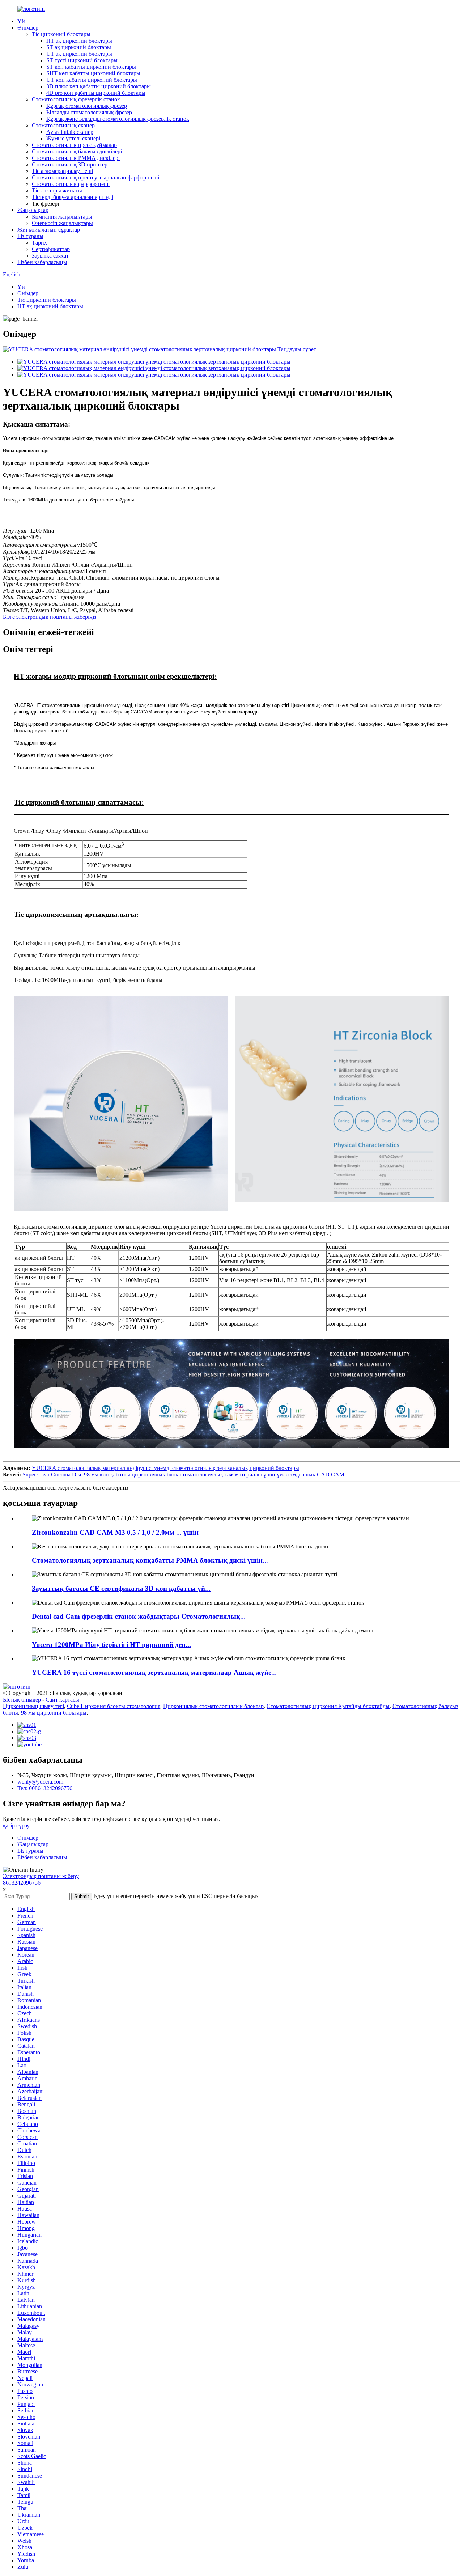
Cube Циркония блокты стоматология (114, 1706)
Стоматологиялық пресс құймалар (74, 145)
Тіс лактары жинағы (57, 190)
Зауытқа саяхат (50, 256)
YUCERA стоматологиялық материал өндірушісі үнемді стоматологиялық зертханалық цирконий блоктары (165, 1468)
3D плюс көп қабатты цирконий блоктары (99, 86)
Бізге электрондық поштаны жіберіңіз (50, 617)
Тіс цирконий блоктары (61, 34)
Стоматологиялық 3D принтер (70, 164)
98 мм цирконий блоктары (54, 1713)
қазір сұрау (16, 1825)
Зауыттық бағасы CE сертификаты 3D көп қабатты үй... (121, 1588)
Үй (21, 21)
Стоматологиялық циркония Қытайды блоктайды (328, 1706)
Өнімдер (28, 28)
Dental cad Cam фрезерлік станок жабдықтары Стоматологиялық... (139, 1616)
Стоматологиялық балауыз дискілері (77, 151)
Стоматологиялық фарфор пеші (71, 184)
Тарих (39, 243)
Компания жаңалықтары (62, 217)
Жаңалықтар (33, 210)
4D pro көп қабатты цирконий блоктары (96, 93)
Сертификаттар (51, 249)
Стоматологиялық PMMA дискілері (76, 158)
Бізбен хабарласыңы (42, 262)
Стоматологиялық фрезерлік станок (76, 99)
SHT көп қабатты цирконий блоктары (93, 73)
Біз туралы (30, 236)
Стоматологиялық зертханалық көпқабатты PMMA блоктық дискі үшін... (150, 1560)
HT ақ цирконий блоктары (79, 41)
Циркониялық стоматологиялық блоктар (213, 1706)
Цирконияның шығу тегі (33, 1706)
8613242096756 (22, 1883)
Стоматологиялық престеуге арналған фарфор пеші (95, 177)
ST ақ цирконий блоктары (79, 47)
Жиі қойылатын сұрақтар (49, 230)
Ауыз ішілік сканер (70, 132)
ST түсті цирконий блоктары (82, 60)
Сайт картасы (62, 1700)
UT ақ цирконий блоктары (79, 54)
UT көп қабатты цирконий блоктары (92, 80)
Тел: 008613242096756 (45, 1788)
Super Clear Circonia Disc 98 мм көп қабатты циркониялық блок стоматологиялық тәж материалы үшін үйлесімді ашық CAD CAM (183, 1475)
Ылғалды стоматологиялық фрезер (89, 112)
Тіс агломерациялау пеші (62, 171)
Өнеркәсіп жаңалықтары (62, 223)
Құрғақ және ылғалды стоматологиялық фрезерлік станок (118, 119)
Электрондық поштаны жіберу (41, 1876)
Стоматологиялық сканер (63, 125)
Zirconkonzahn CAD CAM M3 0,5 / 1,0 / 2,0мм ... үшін (115, 1532)
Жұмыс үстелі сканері (73, 138)
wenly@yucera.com (40, 1782)
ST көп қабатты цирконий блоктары (91, 67)
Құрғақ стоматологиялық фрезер (87, 106)
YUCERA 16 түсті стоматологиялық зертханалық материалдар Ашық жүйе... (154, 1672)
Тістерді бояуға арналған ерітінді (73, 197)
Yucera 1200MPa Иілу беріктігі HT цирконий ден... (111, 1645)
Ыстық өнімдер (22, 1700)
